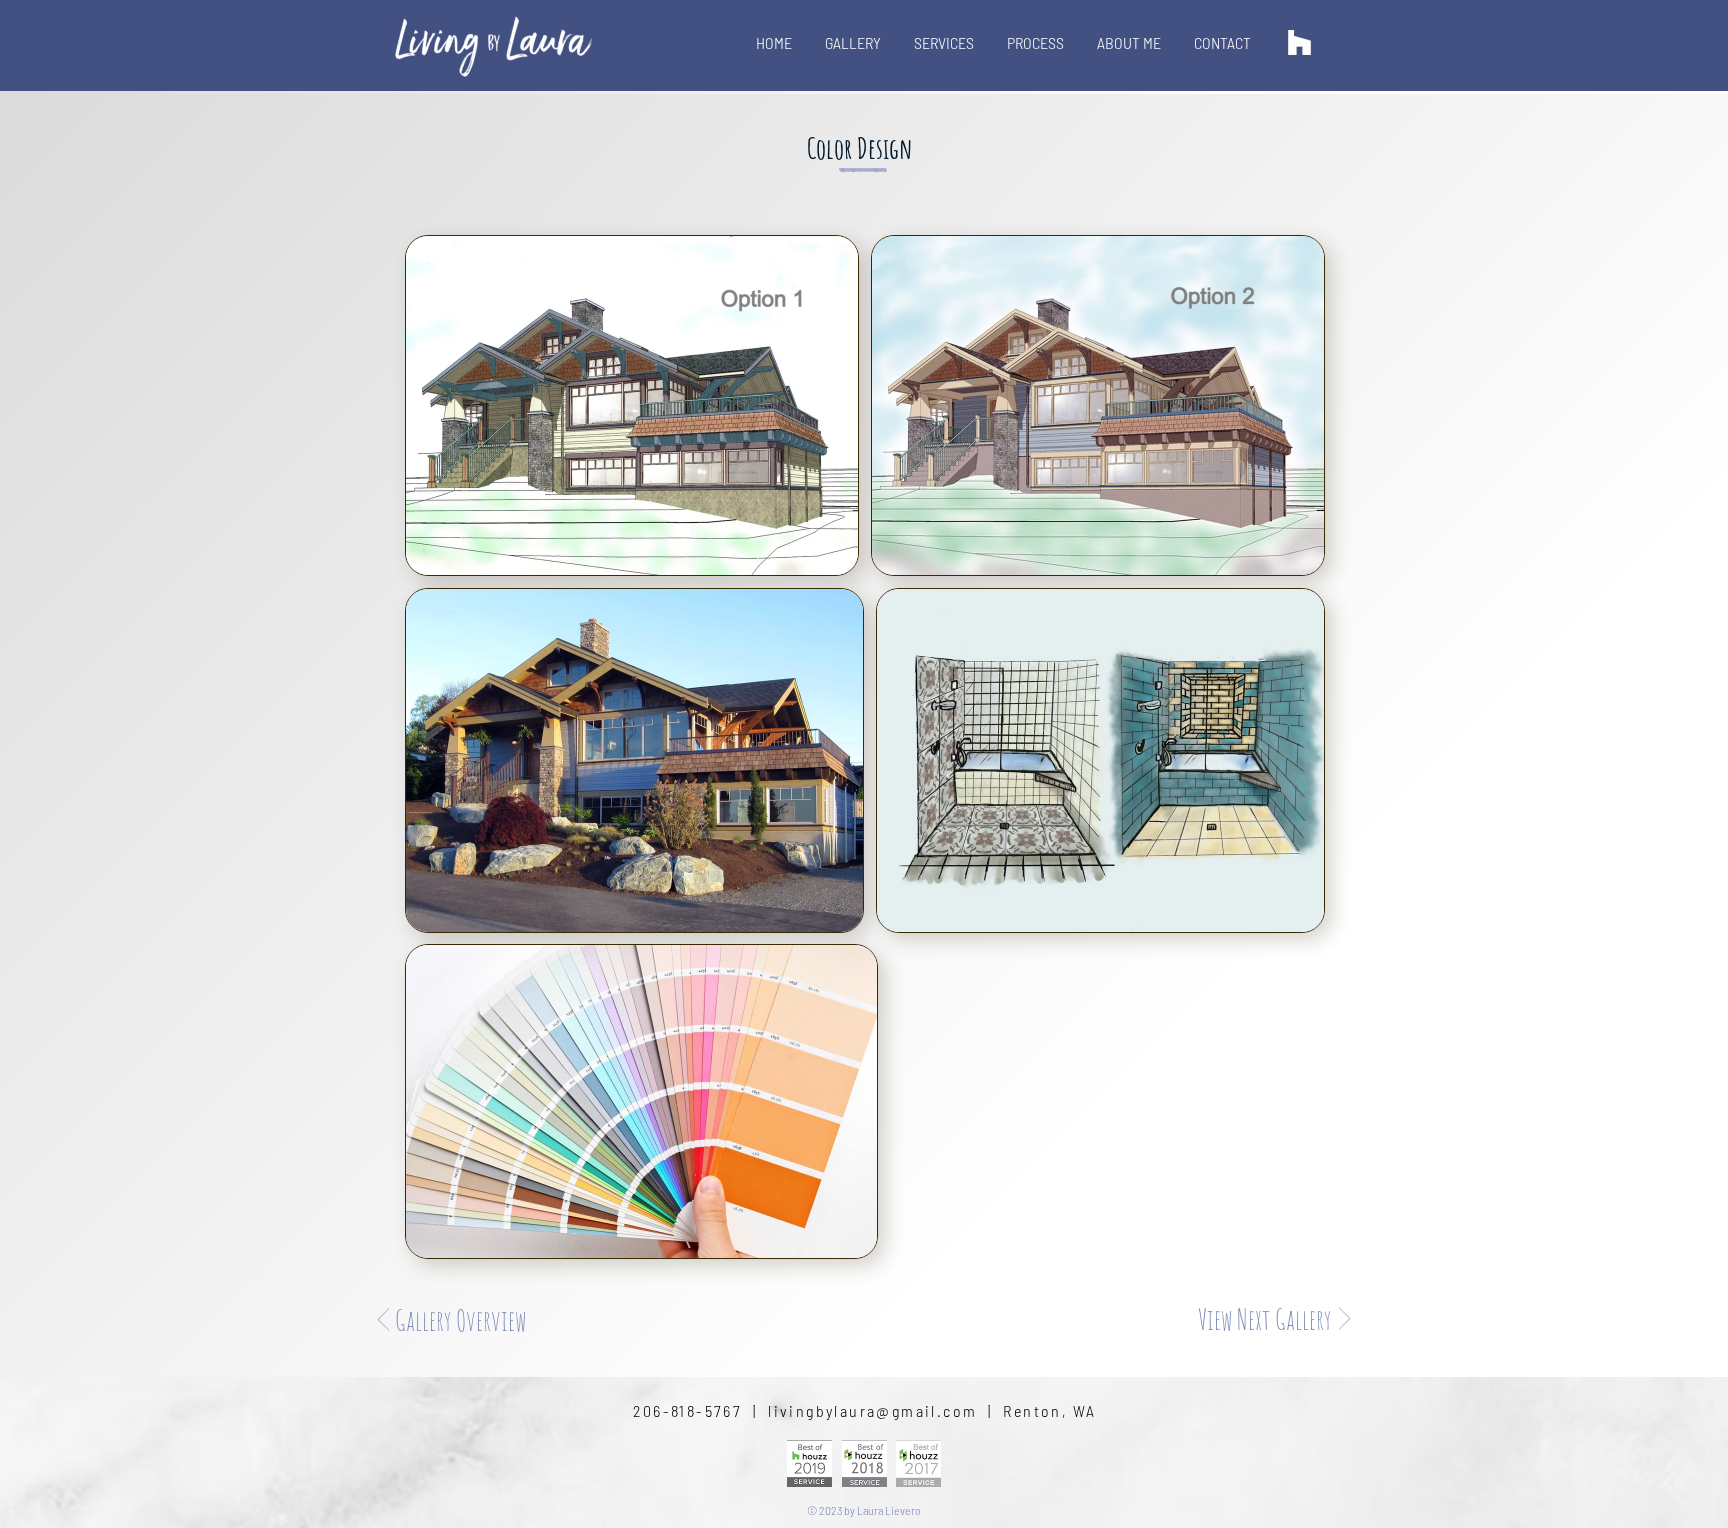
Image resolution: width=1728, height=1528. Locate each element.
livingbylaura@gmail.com (872, 1410)
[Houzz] (1299, 42)
